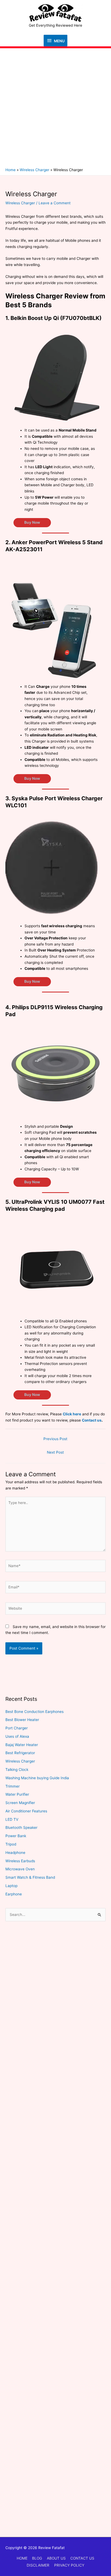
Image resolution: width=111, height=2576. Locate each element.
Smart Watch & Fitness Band (30, 1877)
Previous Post (55, 1439)
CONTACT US (82, 2558)
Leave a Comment (55, 203)
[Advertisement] (55, 109)
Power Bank (16, 1836)
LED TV (12, 1819)
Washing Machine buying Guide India (37, 1778)
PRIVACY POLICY (69, 2565)
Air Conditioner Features (26, 1811)
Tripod (11, 1844)
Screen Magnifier (20, 1803)
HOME (22, 2558)
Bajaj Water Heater (22, 1745)
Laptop (11, 1886)
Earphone (14, 1894)
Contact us (92, 1420)
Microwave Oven (20, 1869)
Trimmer (13, 1786)
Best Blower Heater (22, 1720)
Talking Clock (17, 1770)
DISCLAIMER (38, 2565)
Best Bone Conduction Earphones (34, 1712)
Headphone (15, 1853)
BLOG (37, 2558)
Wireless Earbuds (20, 1861)
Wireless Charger (20, 203)
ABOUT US (56, 2558)
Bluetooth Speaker (21, 1827)
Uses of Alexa (17, 1736)
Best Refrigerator (20, 1753)
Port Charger (17, 1728)
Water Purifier (17, 1794)
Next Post (55, 1452)
